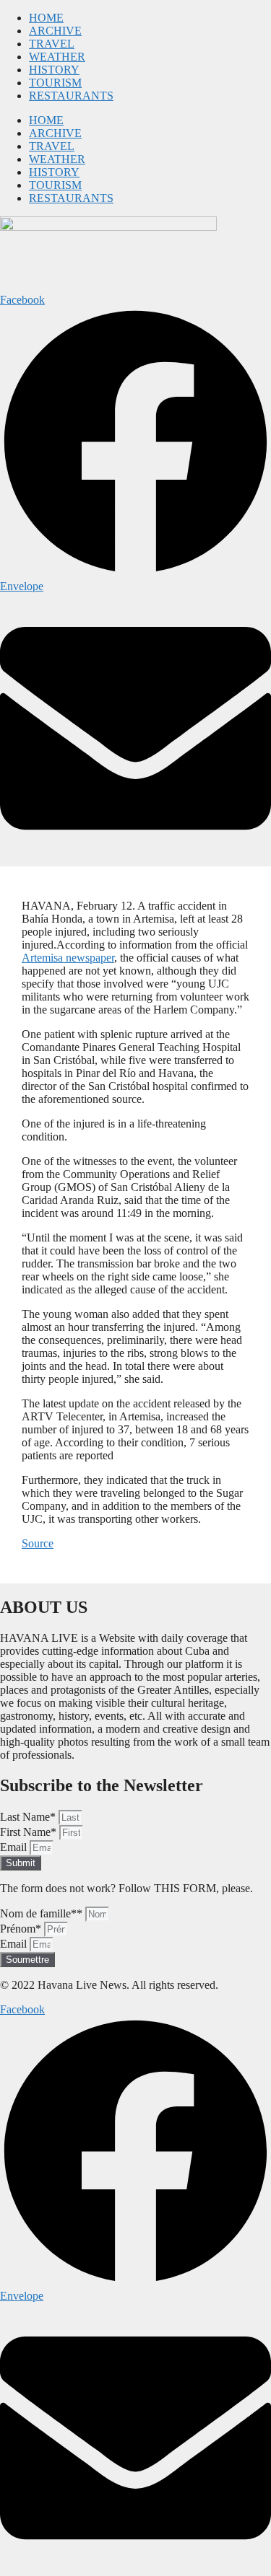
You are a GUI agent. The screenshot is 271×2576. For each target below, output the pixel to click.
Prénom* (22, 1929)
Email (15, 1847)
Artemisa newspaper (68, 958)
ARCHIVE (55, 31)
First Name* (30, 1832)
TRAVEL (52, 44)
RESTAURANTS (71, 96)
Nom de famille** (43, 1913)
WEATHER (57, 57)
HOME (46, 18)
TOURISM (55, 83)
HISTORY (54, 70)
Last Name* (29, 1817)
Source (38, 1543)
